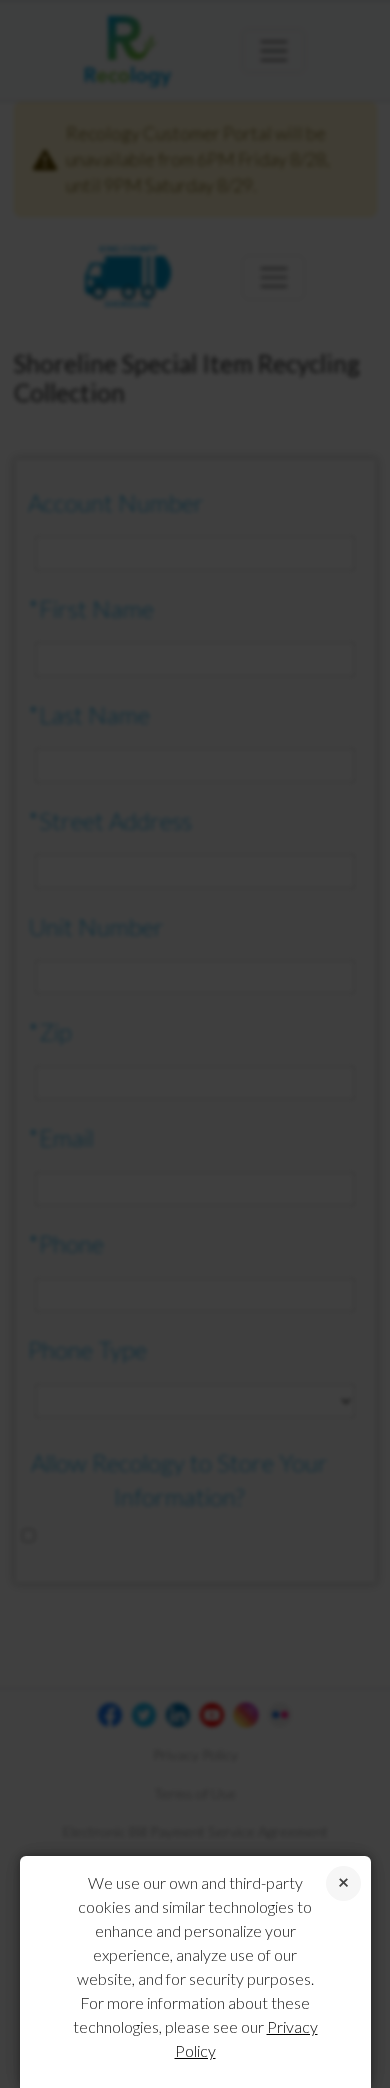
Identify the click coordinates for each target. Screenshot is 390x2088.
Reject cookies (343, 1883)
